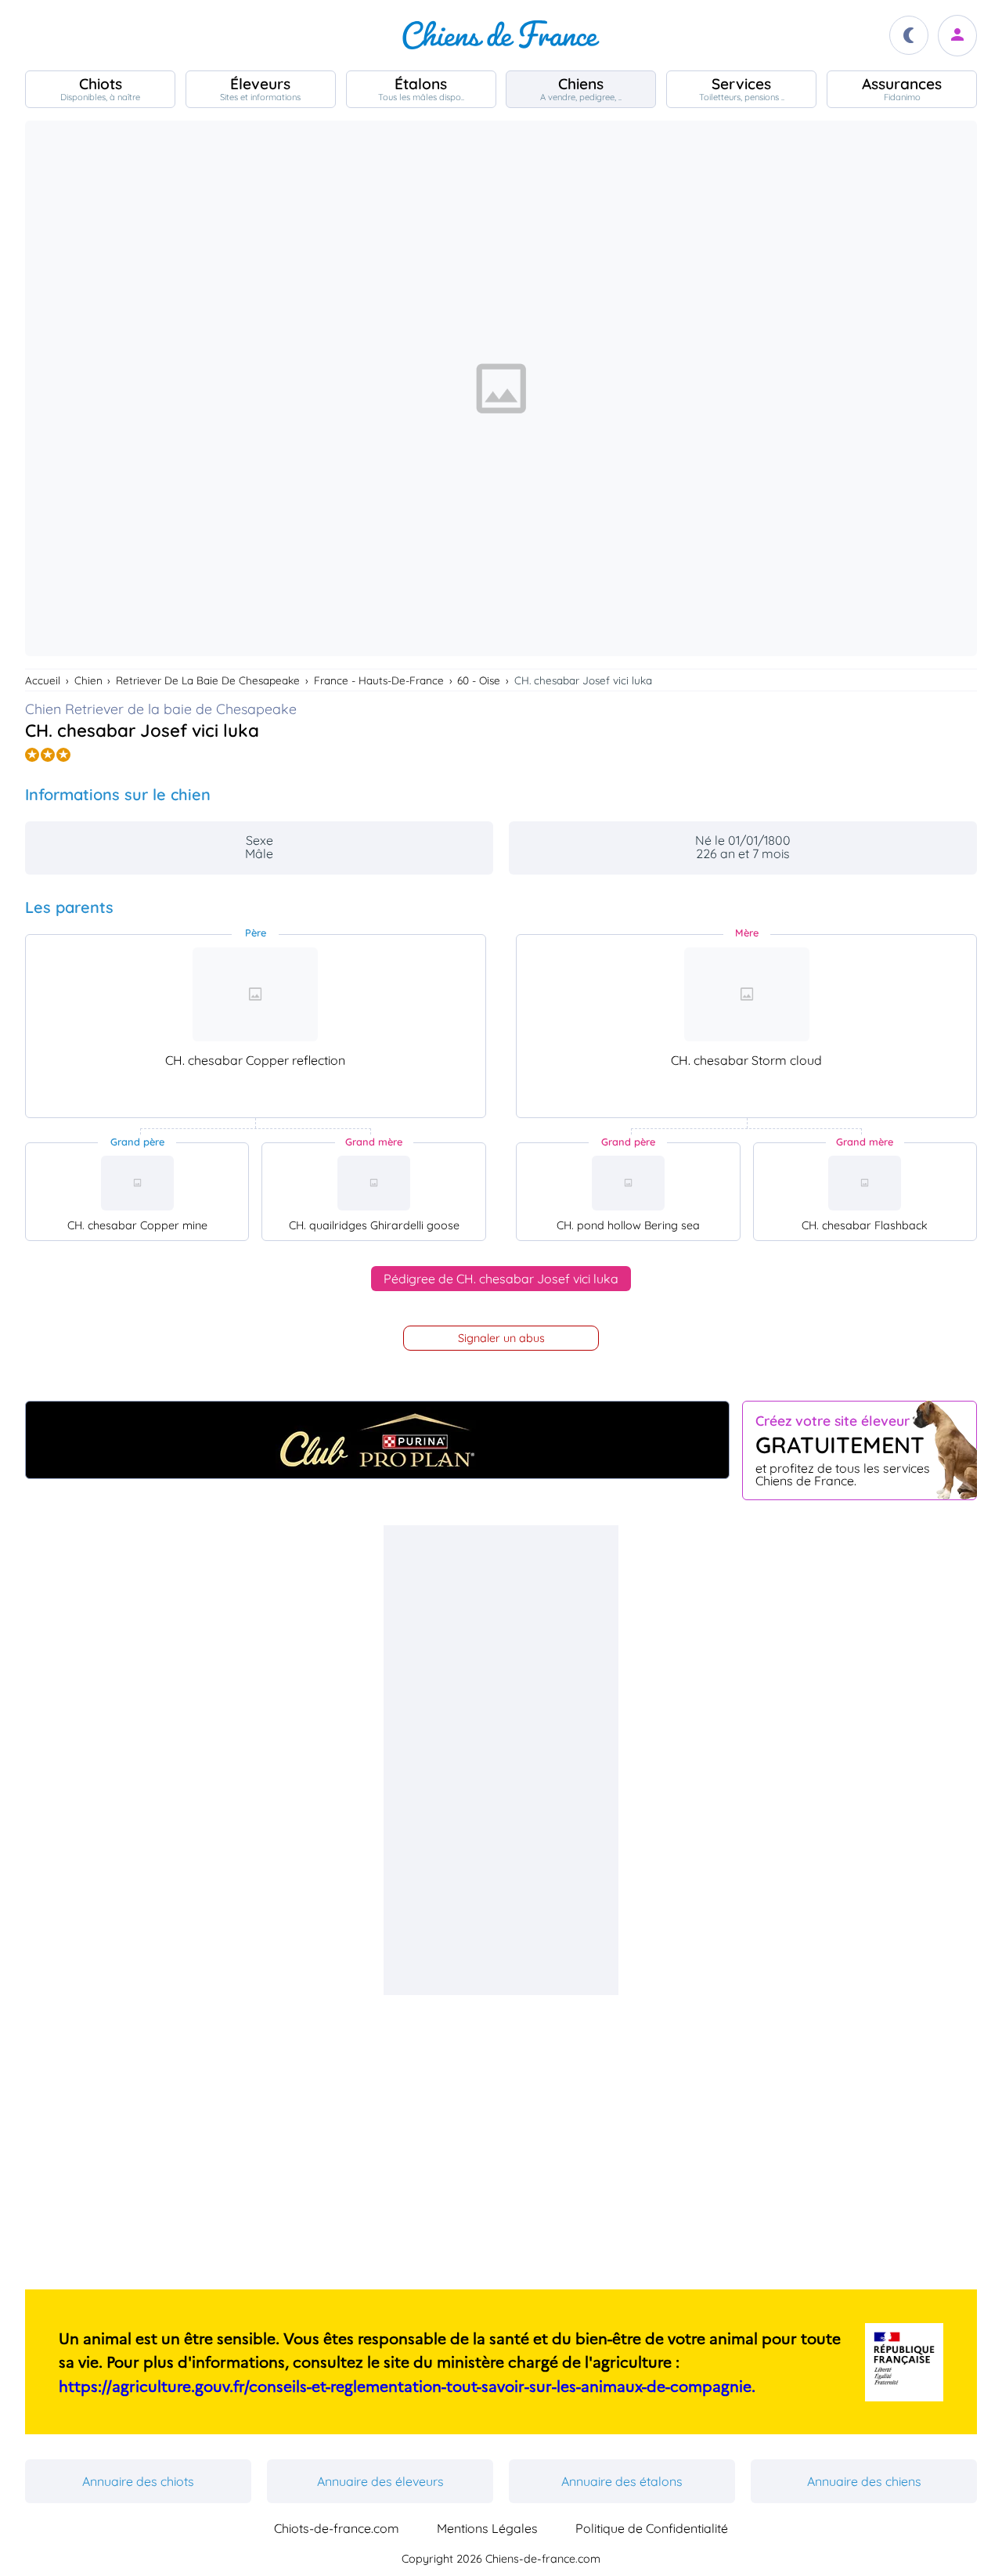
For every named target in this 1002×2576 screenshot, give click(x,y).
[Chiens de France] (501, 35)
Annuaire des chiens (864, 2481)
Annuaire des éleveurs (380, 2481)
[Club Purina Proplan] (377, 1440)
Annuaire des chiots (138, 2481)
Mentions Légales (487, 2528)
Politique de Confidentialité (652, 2528)
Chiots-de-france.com (337, 2528)
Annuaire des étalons (622, 2481)
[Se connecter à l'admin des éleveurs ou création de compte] (957, 36)
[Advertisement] (501, 1760)
